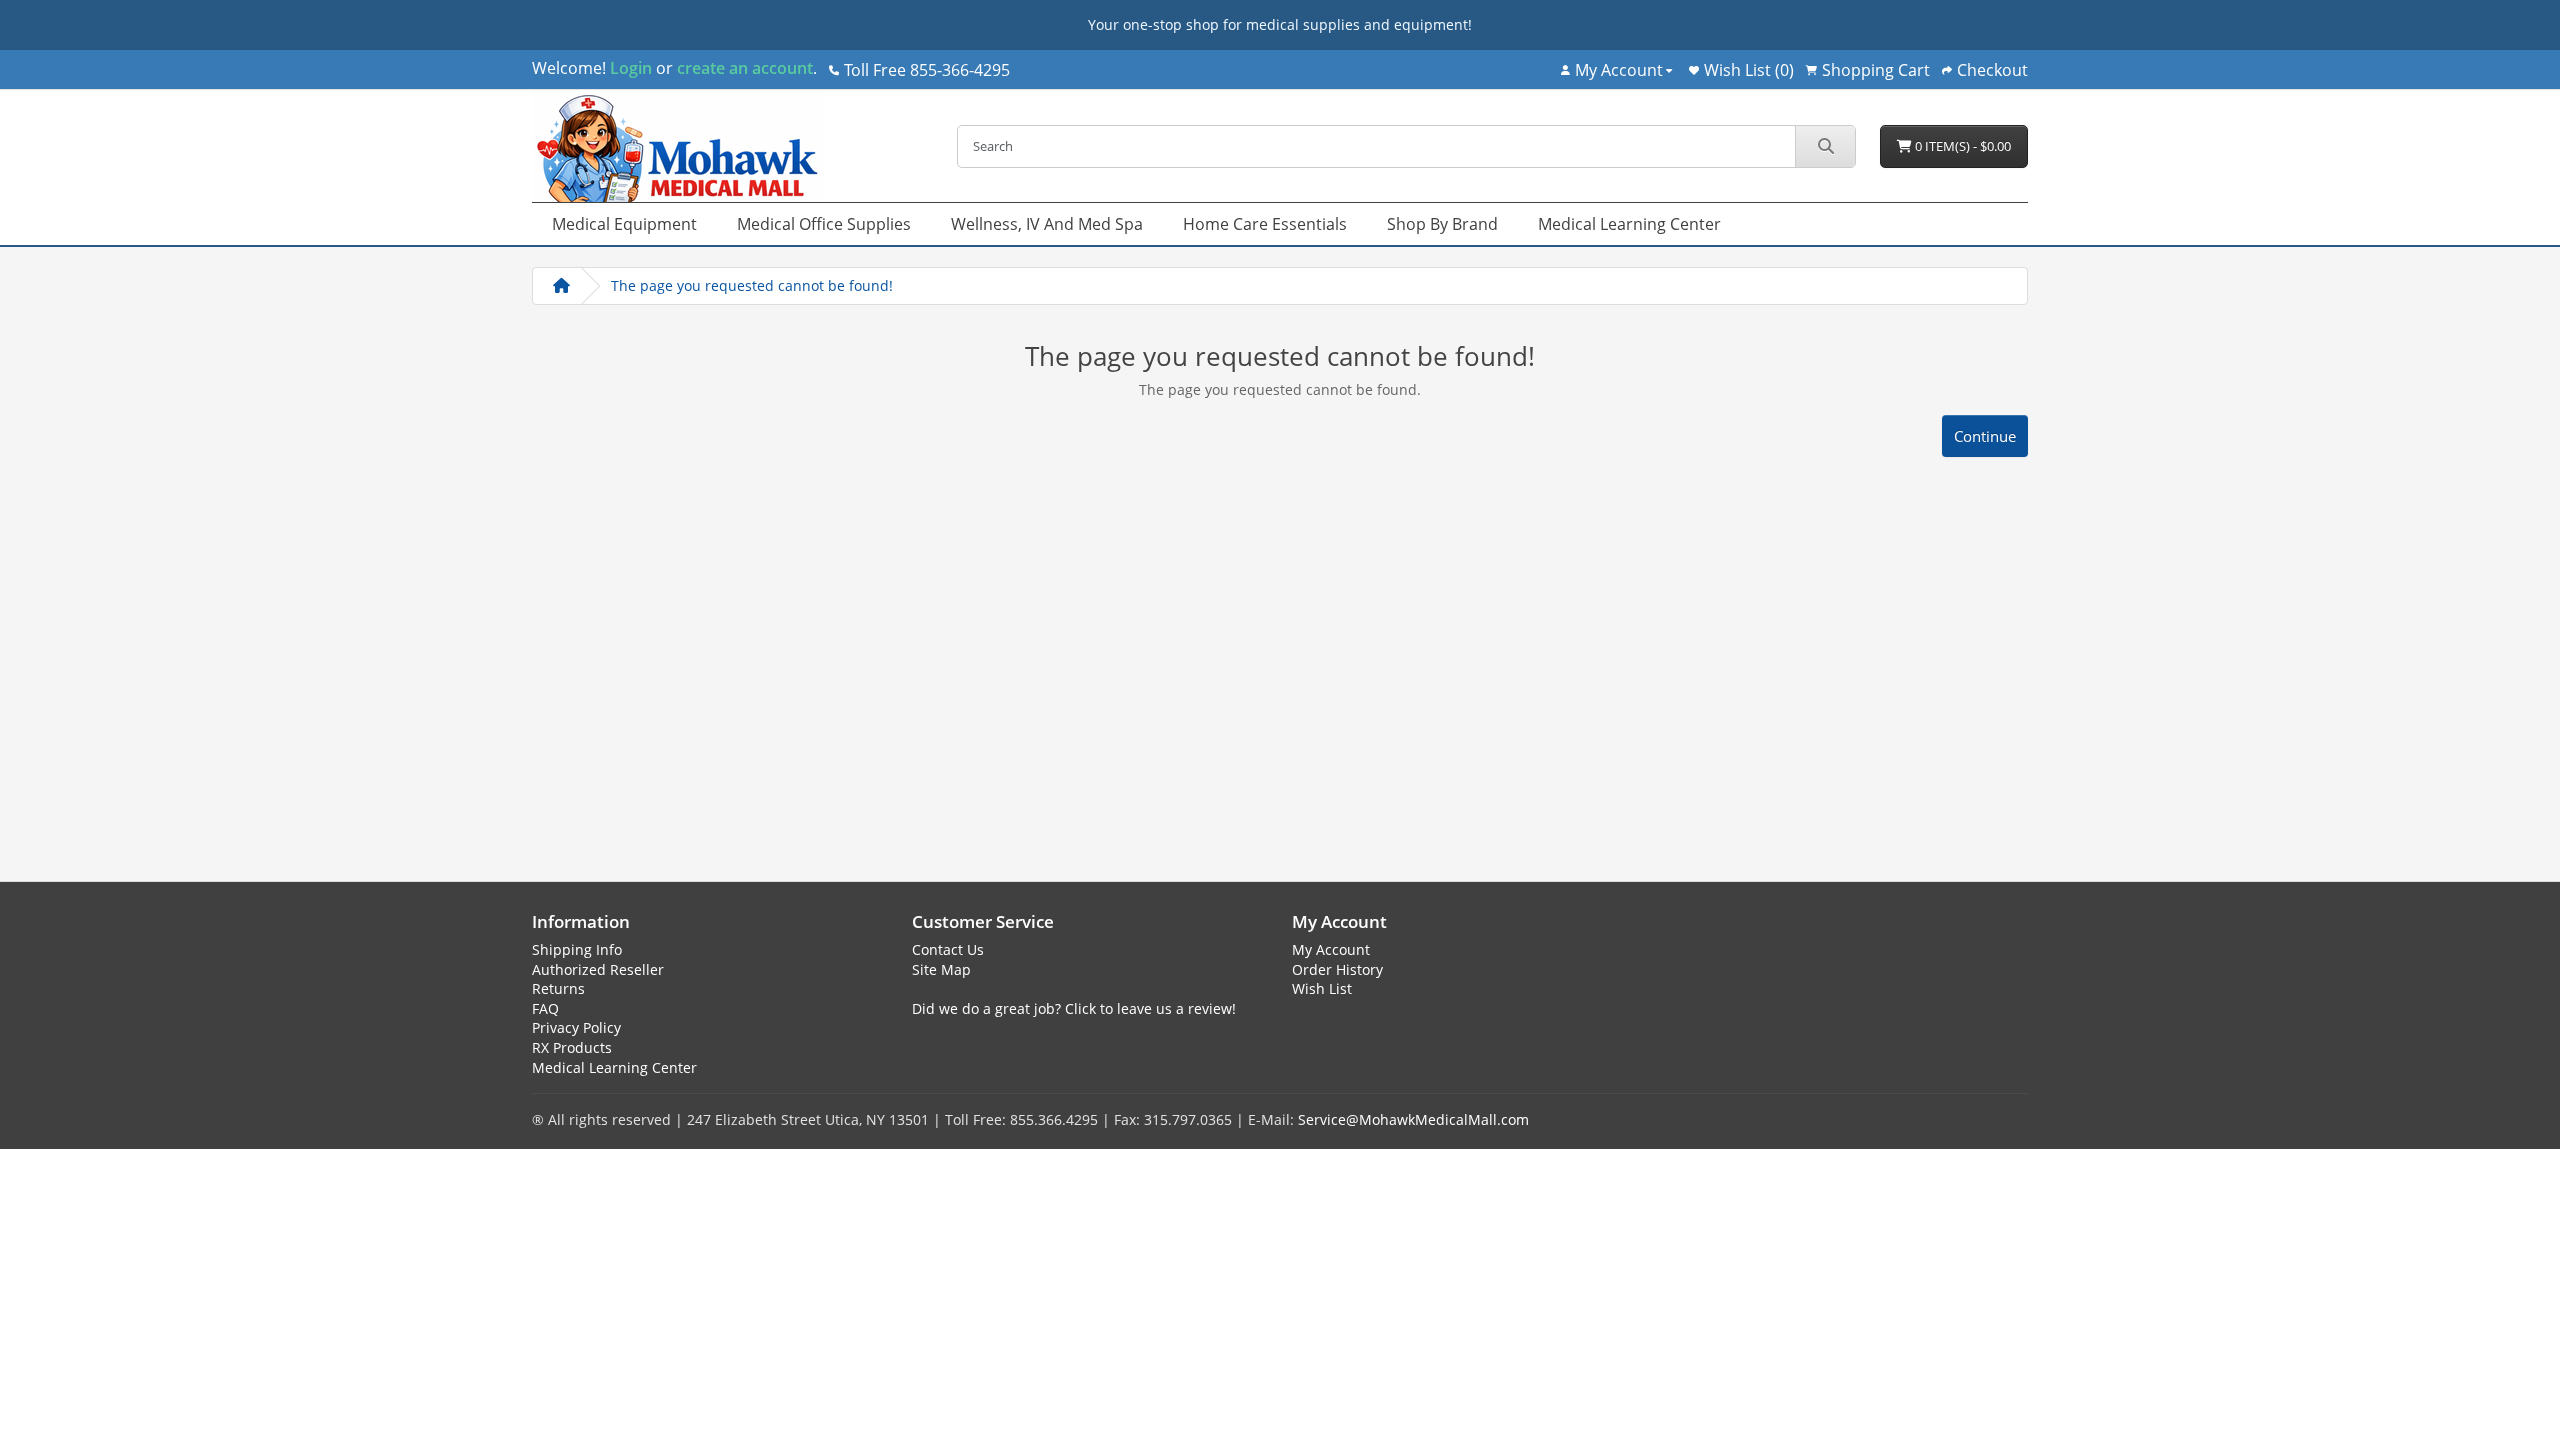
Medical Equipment (624, 224)
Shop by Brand (1442, 224)
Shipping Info (577, 949)
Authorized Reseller (598, 969)
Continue (1985, 436)
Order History (1337, 969)
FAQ (545, 1008)
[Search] (1825, 146)
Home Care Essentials (1265, 224)
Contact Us (948, 949)
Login (631, 68)
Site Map (941, 969)
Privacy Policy (576, 1027)
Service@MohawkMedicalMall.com (1413, 1119)
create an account (743, 68)
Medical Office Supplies (824, 224)
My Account (1331, 949)
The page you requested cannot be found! (752, 285)
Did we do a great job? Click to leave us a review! (1074, 1008)
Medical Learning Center (1629, 224)
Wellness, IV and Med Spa (1047, 224)
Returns (558, 988)
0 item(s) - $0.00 (1961, 146)
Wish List (1322, 988)
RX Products (572, 1047)
